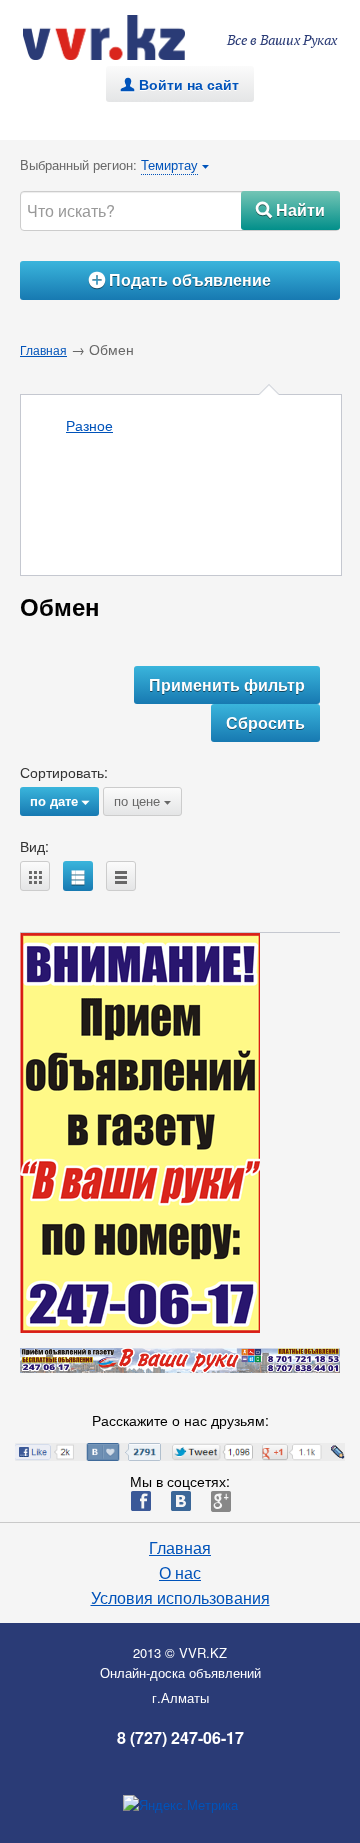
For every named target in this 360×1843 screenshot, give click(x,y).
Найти (290, 209)
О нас (180, 1573)
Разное (89, 425)
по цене (142, 800)
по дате (59, 800)
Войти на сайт (180, 84)
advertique (123, 37)
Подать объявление (180, 279)
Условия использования (180, 1598)
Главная (43, 349)
